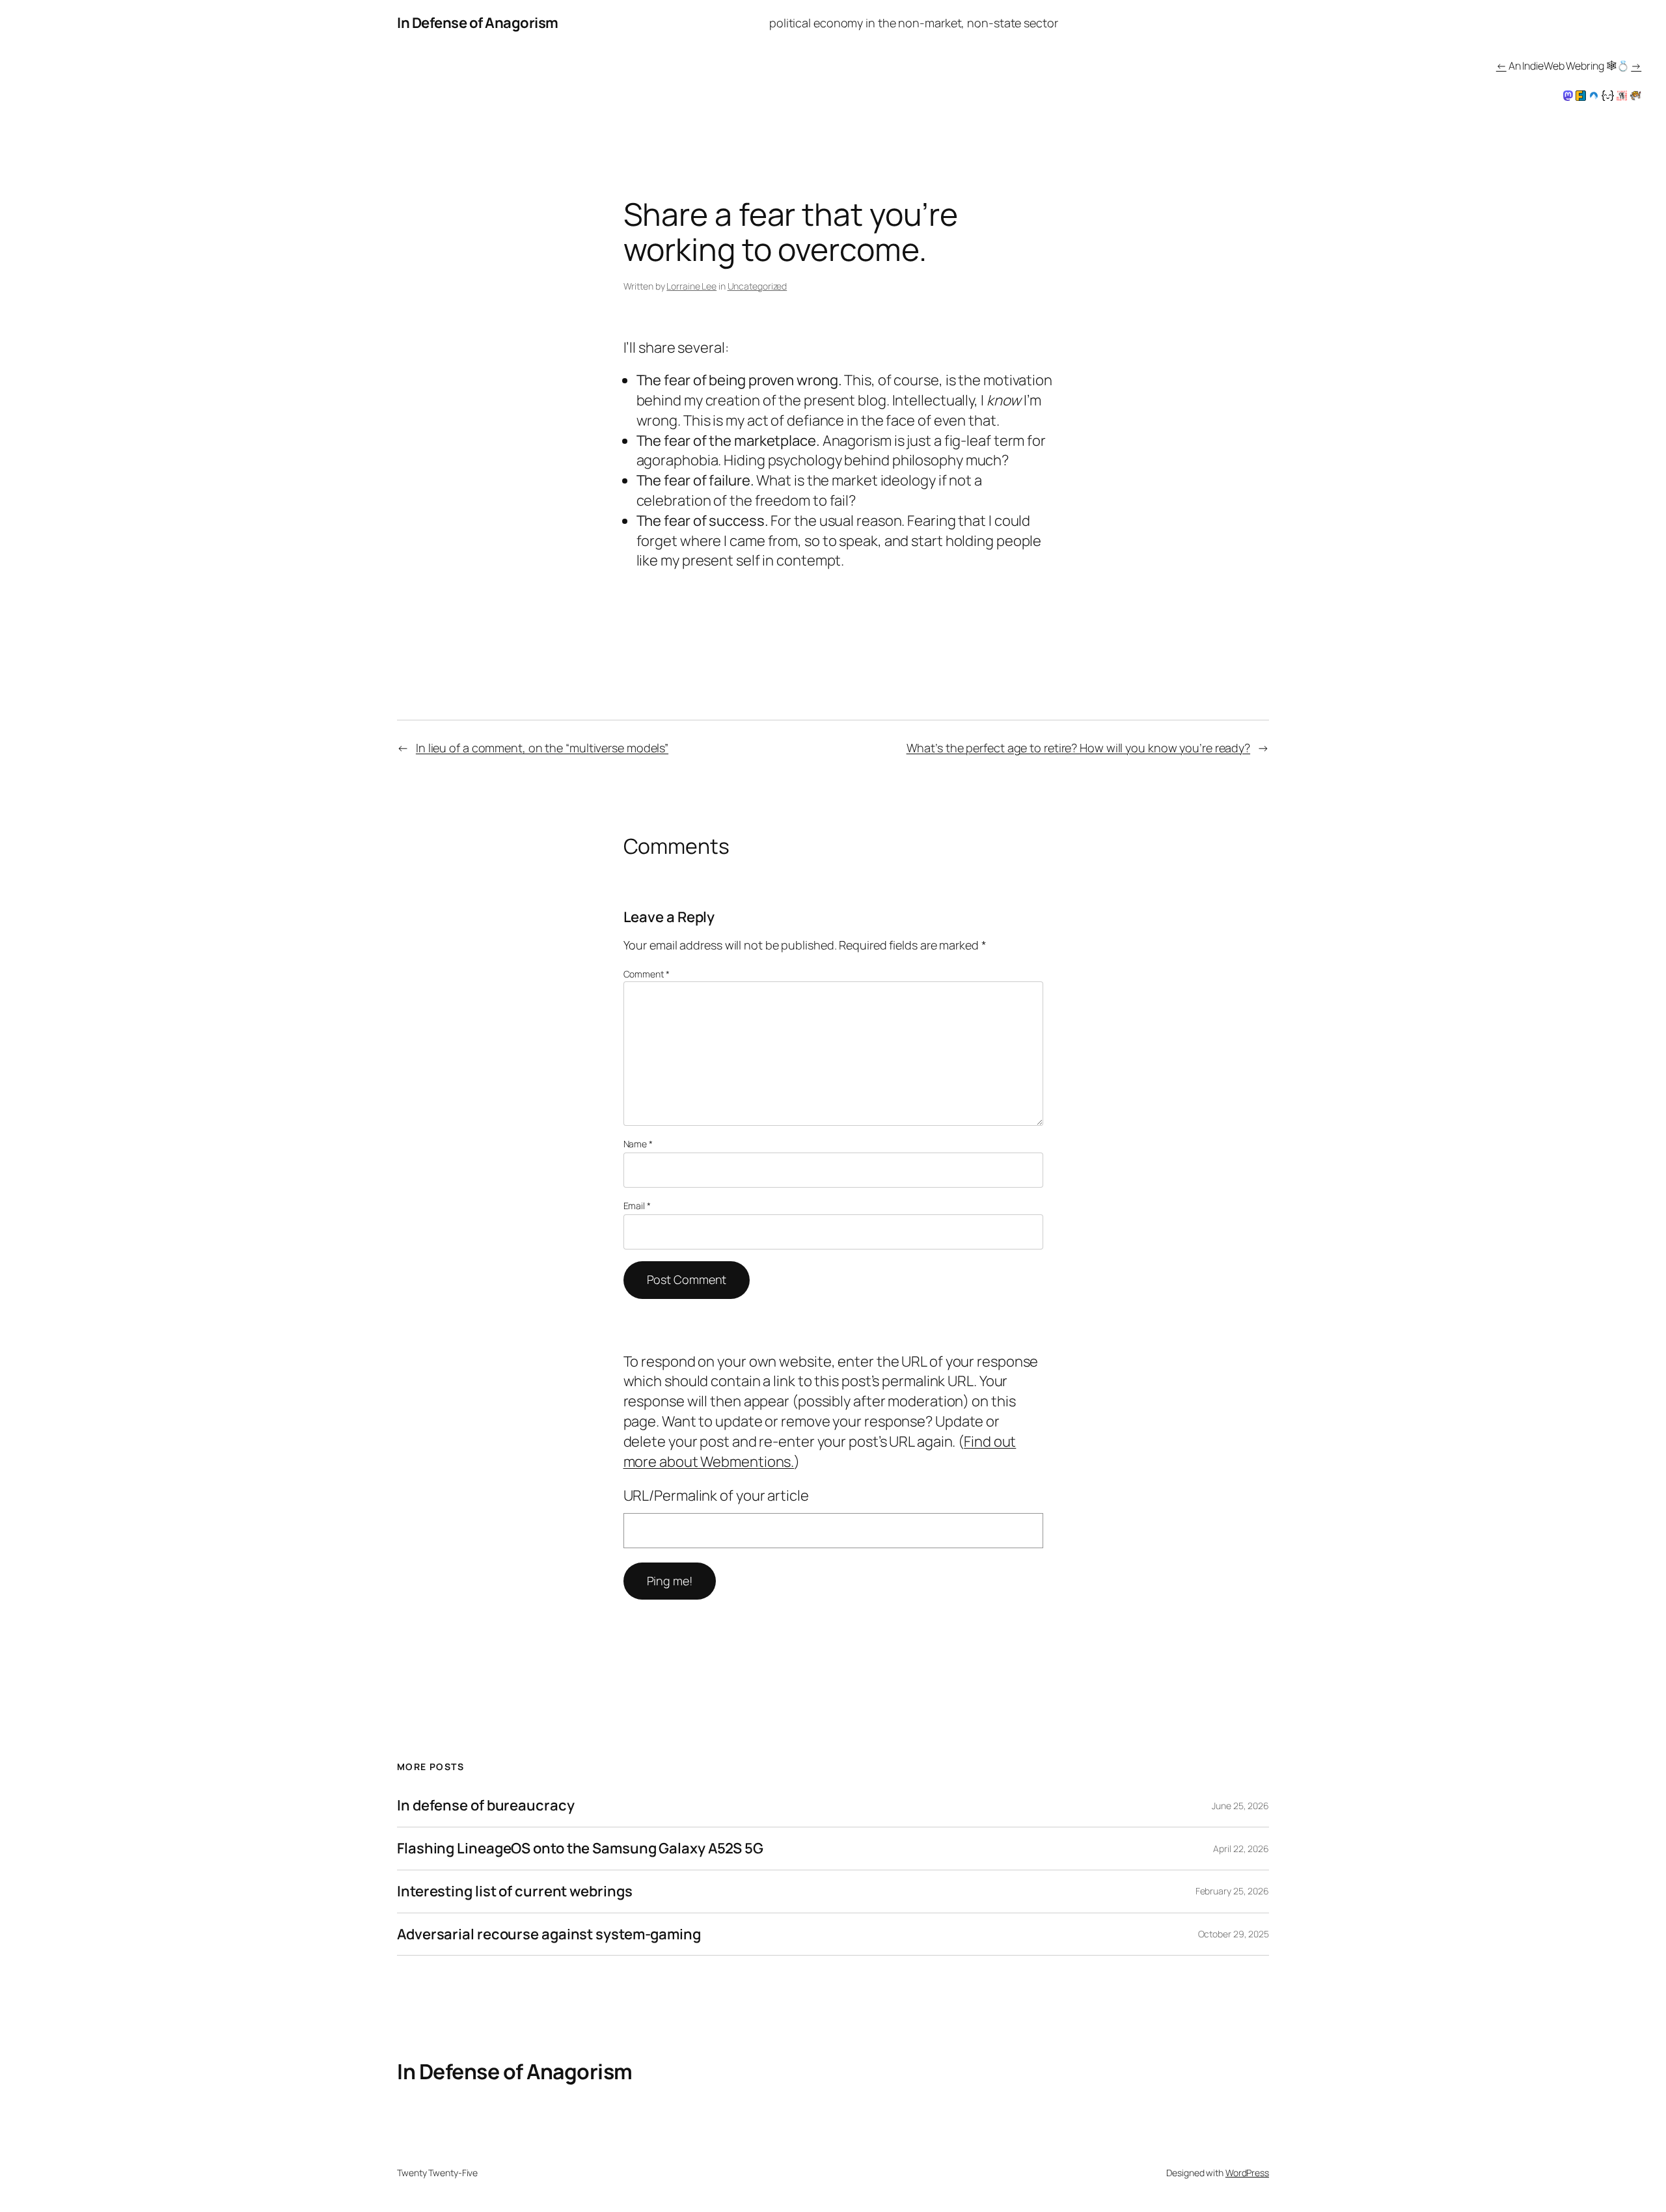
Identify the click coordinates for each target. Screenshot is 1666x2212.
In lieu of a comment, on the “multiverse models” (542, 748)
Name (638, 1144)
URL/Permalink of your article (716, 1495)
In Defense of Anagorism (478, 23)
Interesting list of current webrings (514, 1891)
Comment (647, 974)
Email (637, 1206)
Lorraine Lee (691, 286)
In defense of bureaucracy (486, 1806)
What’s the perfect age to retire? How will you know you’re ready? (1079, 748)
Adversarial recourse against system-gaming (549, 1934)
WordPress (1247, 2173)
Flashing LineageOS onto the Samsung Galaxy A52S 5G (580, 1849)
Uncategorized (758, 286)
